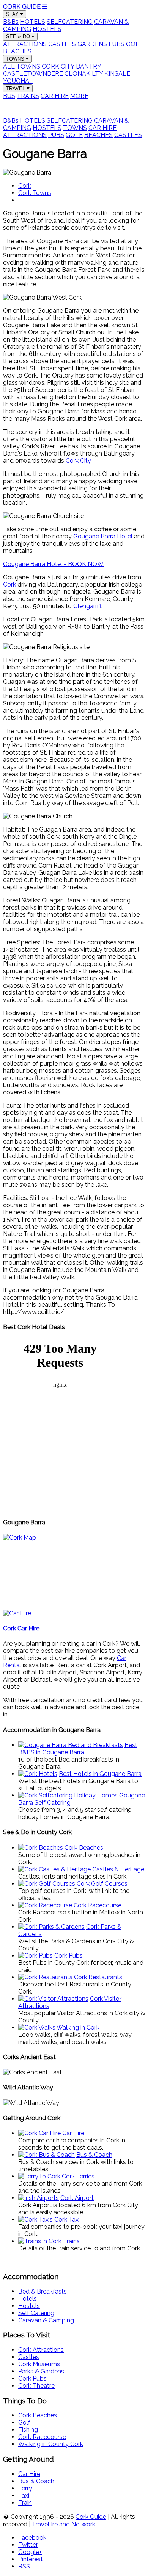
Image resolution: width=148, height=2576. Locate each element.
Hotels (28, 2299)
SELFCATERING (70, 22)
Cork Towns (35, 193)
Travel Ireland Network (64, 2524)
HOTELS (33, 22)
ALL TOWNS (22, 66)
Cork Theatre (36, 2386)
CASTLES (62, 44)
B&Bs (11, 22)
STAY (13, 14)
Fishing (28, 2430)
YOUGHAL (18, 81)
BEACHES (17, 51)
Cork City (78, 461)
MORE (79, 96)
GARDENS (92, 44)
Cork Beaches (38, 2415)
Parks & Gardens (41, 2371)
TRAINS (28, 96)
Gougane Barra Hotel (103, 536)
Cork (25, 186)
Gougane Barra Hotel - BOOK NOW (53, 564)
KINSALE (117, 74)
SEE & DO (19, 37)
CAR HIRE (55, 96)
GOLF (135, 44)
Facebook (32, 2538)
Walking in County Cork (51, 2444)
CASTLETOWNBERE (33, 74)
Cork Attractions (41, 2350)
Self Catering (36, 2313)
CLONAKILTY (84, 74)
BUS (9, 96)
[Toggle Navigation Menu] (45, 7)
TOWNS (16, 59)
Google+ (30, 2552)
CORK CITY (58, 66)
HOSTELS (47, 29)
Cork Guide (91, 2517)
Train (25, 2503)
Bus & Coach (36, 2481)
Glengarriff (87, 606)
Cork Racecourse (42, 2437)
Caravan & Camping (46, 2320)
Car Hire (29, 2474)
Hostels (29, 2306)
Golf (24, 2422)
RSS (24, 2566)
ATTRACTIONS (25, 44)
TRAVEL (16, 88)
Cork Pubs (32, 2379)
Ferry (25, 2488)
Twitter (28, 2545)
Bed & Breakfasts (43, 2291)
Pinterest (31, 2559)
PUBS (117, 44)
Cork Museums (39, 2364)
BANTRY (88, 66)
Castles (29, 2357)
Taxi (24, 2496)
